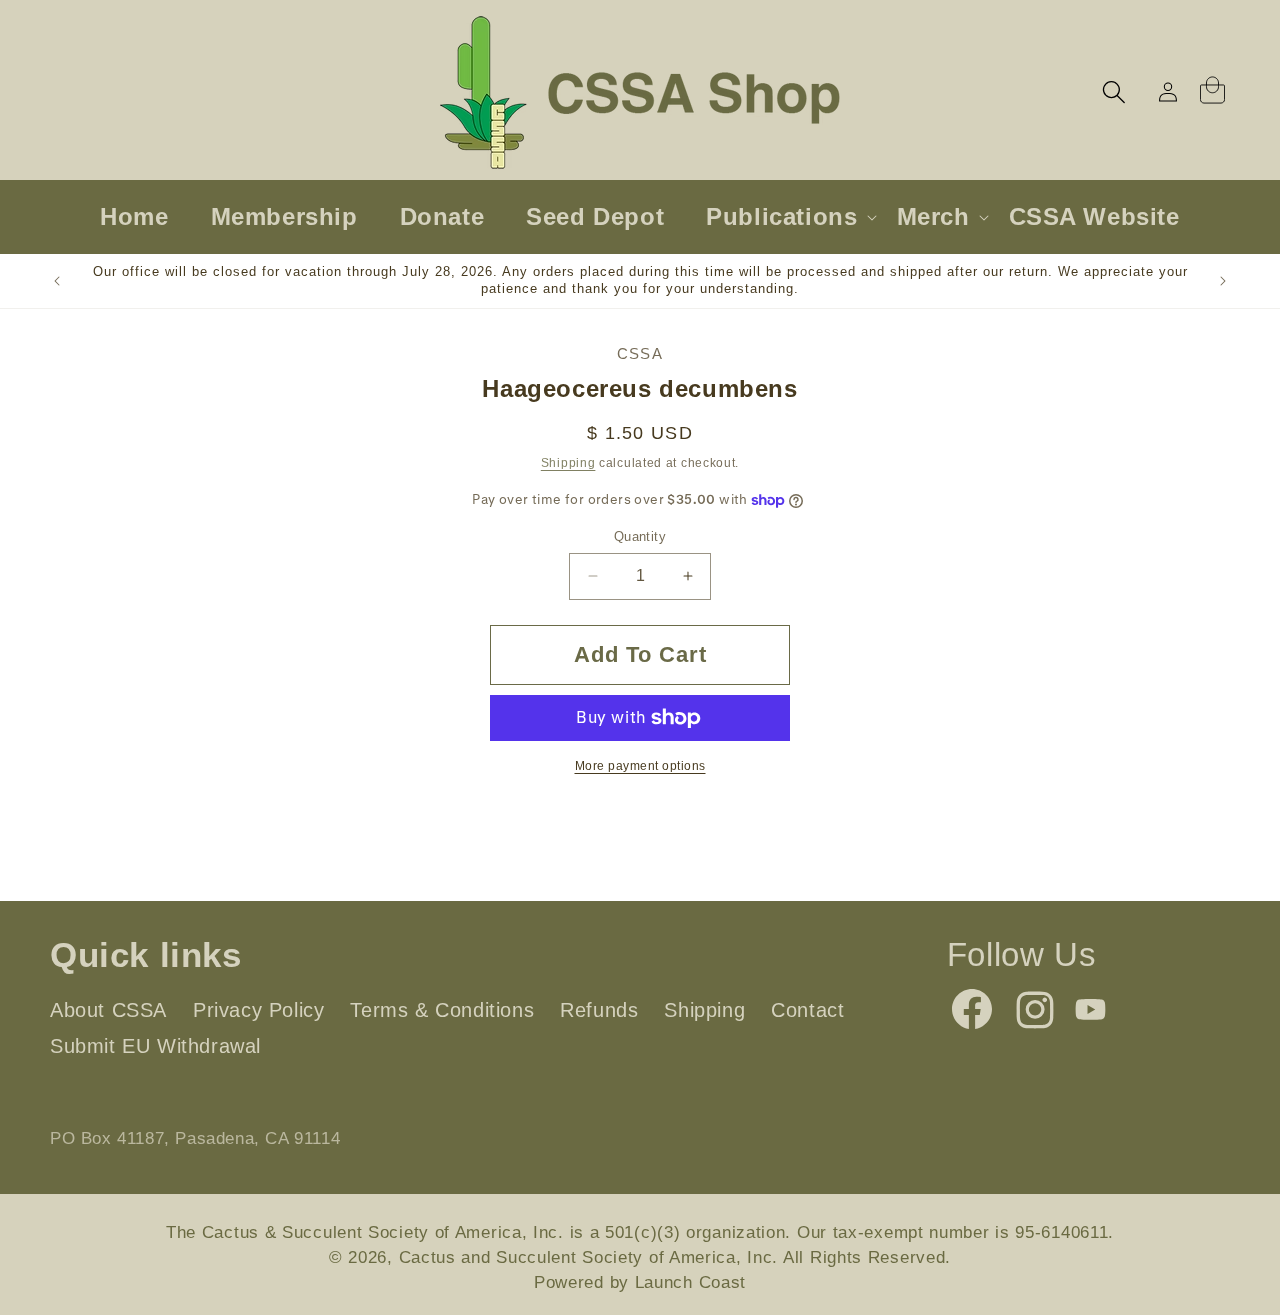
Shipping (568, 463)
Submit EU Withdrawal (155, 1046)
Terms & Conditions (442, 1010)
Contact (807, 1010)
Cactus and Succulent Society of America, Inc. (589, 1257)
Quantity (640, 536)
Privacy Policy (258, 1010)
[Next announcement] (1223, 281)
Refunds (599, 1010)
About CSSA (108, 1010)
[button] (1114, 92)
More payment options (640, 766)
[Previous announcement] (57, 281)
